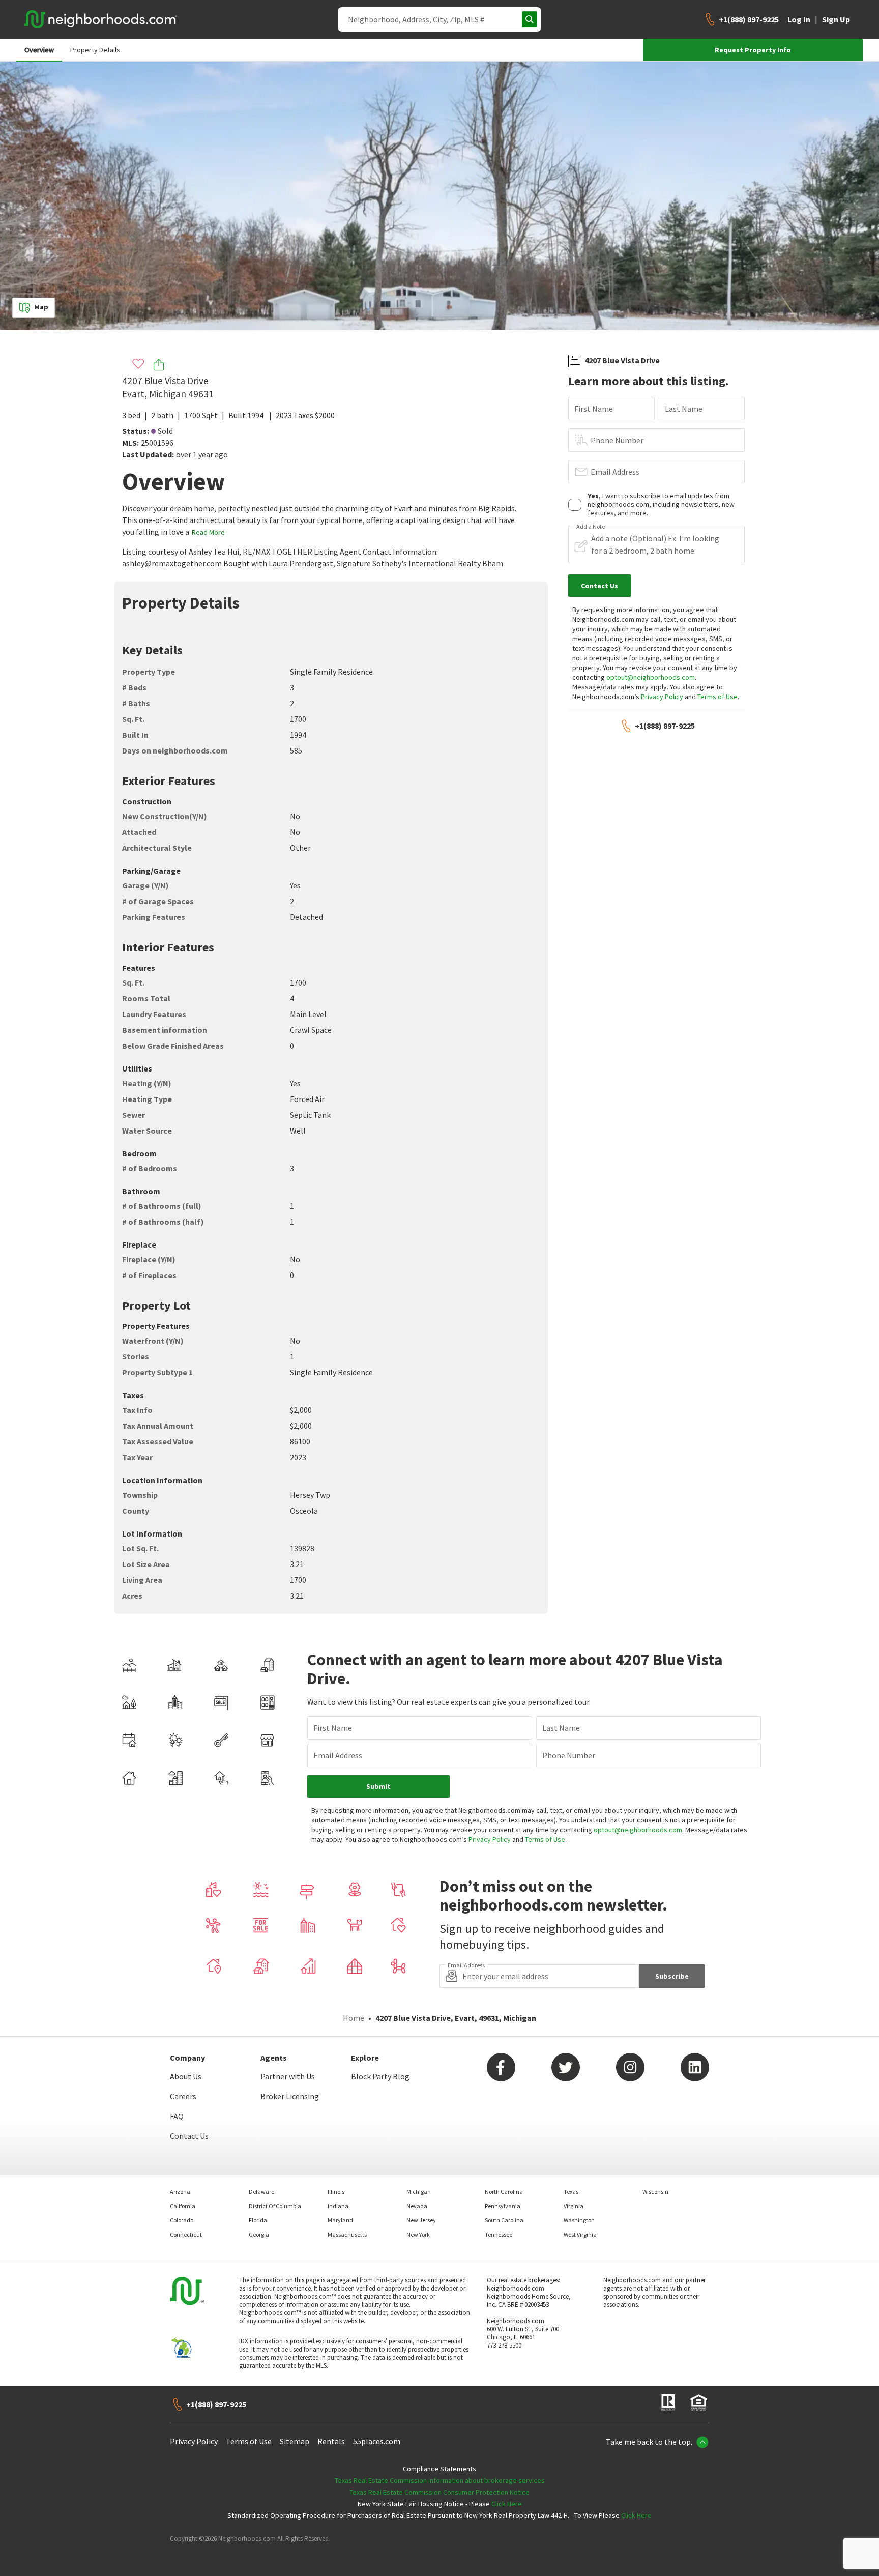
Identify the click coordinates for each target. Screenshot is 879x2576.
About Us (186, 2076)
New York (418, 2234)
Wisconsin (655, 2192)
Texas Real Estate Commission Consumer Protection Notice (439, 2492)
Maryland (340, 2220)
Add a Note (591, 527)
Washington (579, 2220)
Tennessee (499, 2234)
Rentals (331, 2441)
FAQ (177, 2116)
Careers (183, 2096)
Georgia (259, 2234)
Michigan (419, 2192)
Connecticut (186, 2234)
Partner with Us (288, 2076)
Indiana (338, 2206)
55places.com (377, 2441)
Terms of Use (717, 697)
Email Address (615, 472)
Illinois (336, 2192)
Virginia (574, 2206)
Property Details (95, 50)
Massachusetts (347, 2234)
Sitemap (295, 2441)
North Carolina (504, 2192)
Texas (571, 2192)
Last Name (684, 409)
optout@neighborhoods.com (651, 677)
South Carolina (504, 2220)
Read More (208, 532)
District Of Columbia (275, 2206)
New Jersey (421, 2220)
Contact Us (189, 2136)
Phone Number (617, 440)
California (183, 2206)
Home (354, 2018)
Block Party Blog (380, 2076)
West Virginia (580, 2234)
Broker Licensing (290, 2096)
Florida (258, 2220)
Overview (39, 50)
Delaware (261, 2192)
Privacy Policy (662, 697)
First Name (594, 409)
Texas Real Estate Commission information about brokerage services (440, 2480)
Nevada (417, 2206)
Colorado (182, 2220)
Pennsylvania (503, 2206)
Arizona (180, 2192)
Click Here (507, 2504)
